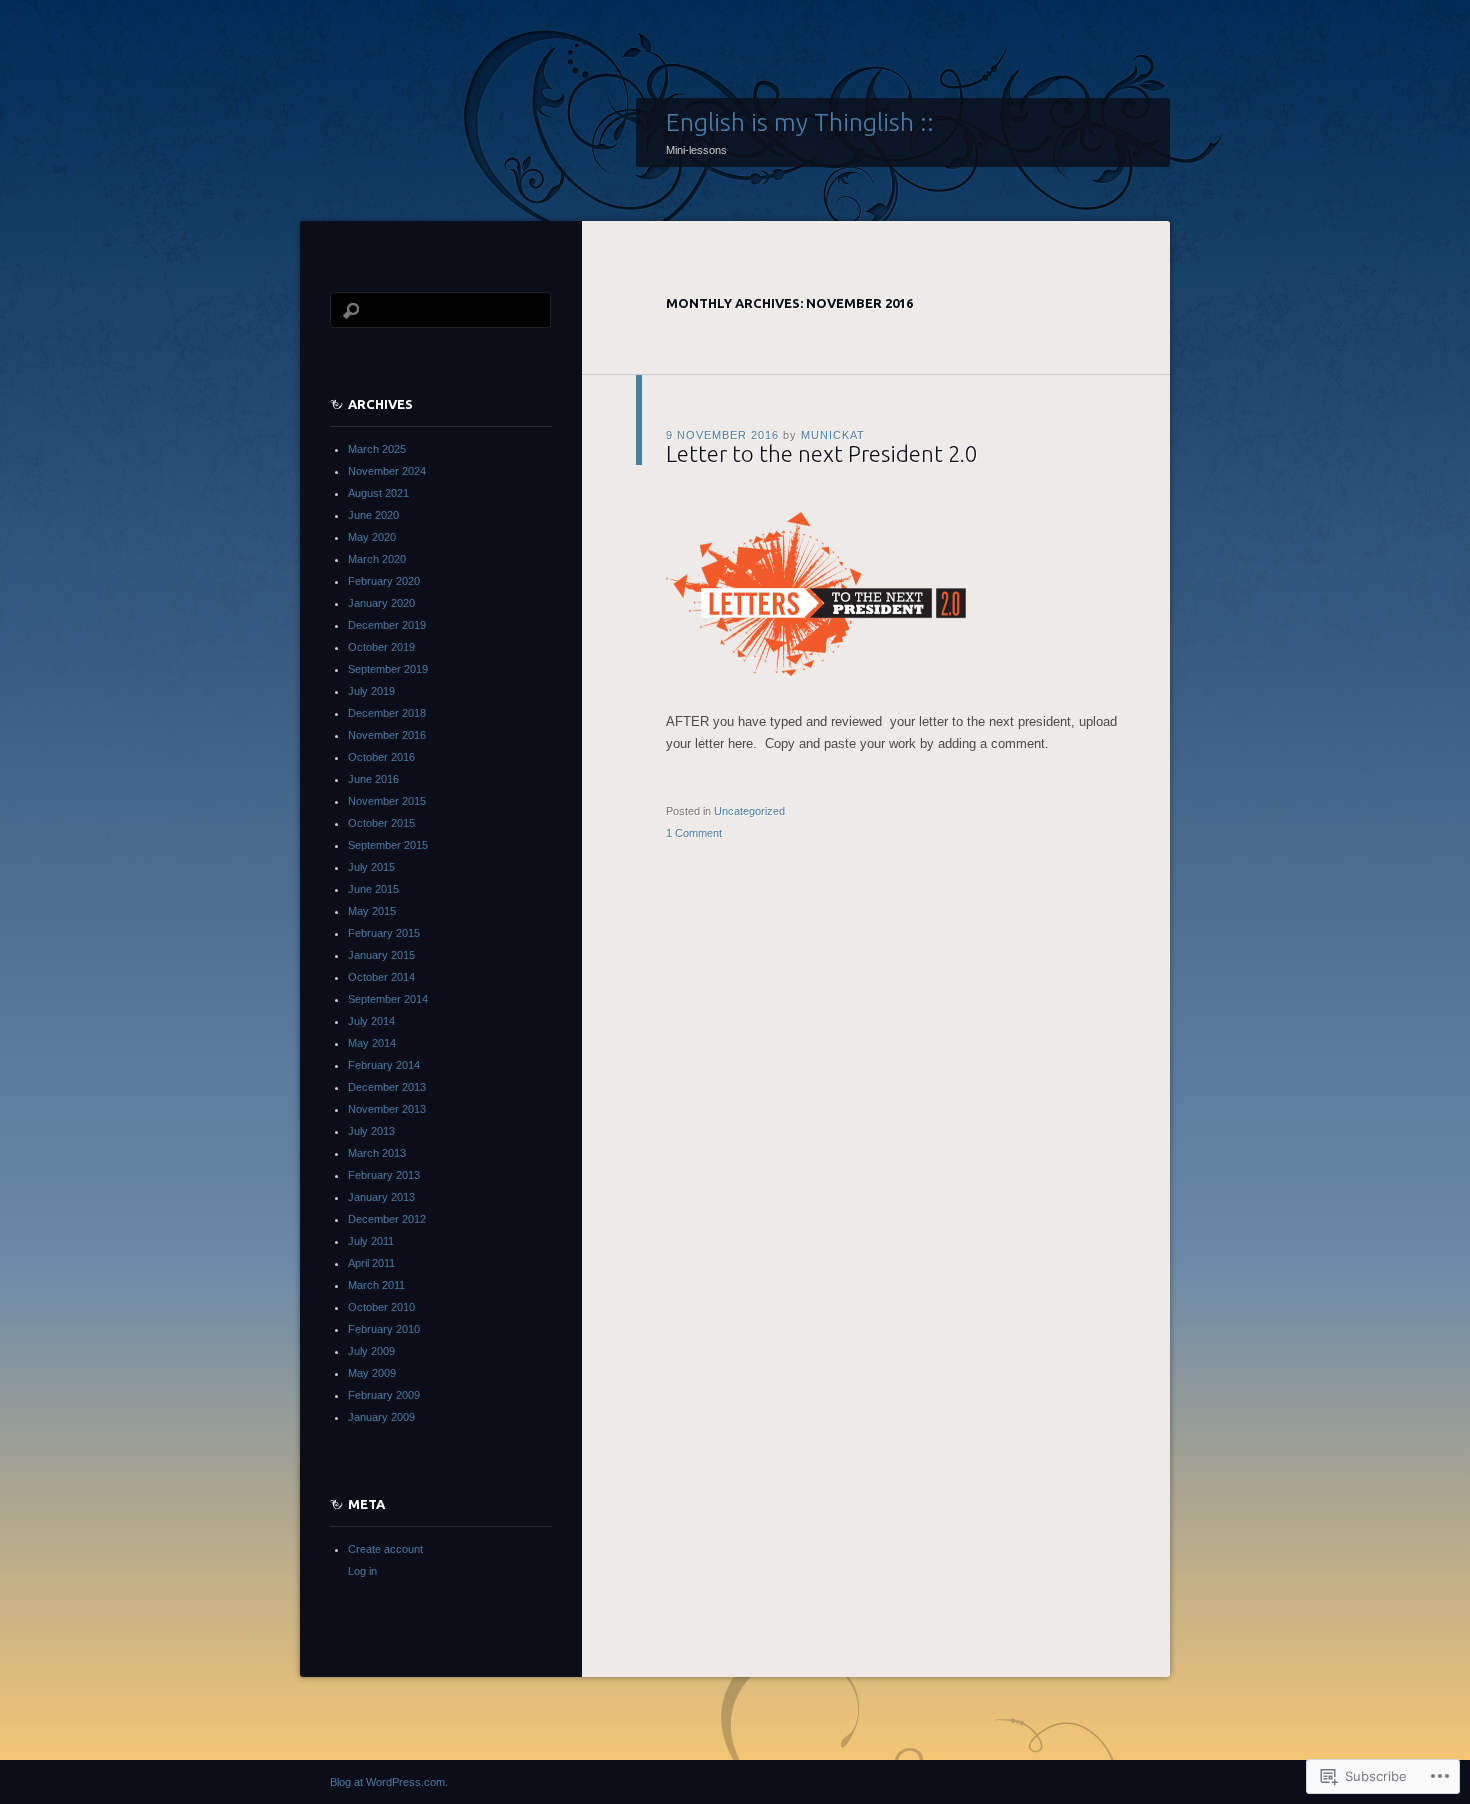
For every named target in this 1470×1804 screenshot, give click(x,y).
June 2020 (373, 515)
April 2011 (371, 1263)
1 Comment (694, 833)
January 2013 (381, 1197)
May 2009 (372, 1373)
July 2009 (371, 1351)
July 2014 (371, 1021)
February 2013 (384, 1175)
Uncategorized (749, 811)
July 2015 (371, 867)
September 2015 (388, 845)
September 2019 (388, 669)
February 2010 (384, 1329)
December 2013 (387, 1087)
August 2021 (378, 493)
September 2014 (388, 999)
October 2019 (381, 647)
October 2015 (381, 823)
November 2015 (387, 801)
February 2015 (384, 933)
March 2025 (377, 449)
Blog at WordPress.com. (389, 1782)
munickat (833, 435)
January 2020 (381, 603)
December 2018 (387, 713)
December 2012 (387, 1219)
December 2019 (387, 625)
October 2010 (381, 1307)
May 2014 (372, 1043)
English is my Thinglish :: (800, 122)
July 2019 (371, 691)
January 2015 (381, 955)
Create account (385, 1549)
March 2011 (376, 1285)
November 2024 (387, 471)
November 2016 (387, 735)
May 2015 (372, 911)
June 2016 (373, 779)
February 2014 (384, 1065)
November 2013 (387, 1109)
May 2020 (372, 537)
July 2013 (371, 1131)
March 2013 (377, 1153)
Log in (362, 1571)
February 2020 (384, 581)
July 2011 (371, 1241)
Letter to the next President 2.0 (821, 453)
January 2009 (381, 1417)
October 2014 (381, 977)
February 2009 (384, 1395)
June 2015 (373, 889)
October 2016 (381, 757)
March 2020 (377, 559)
